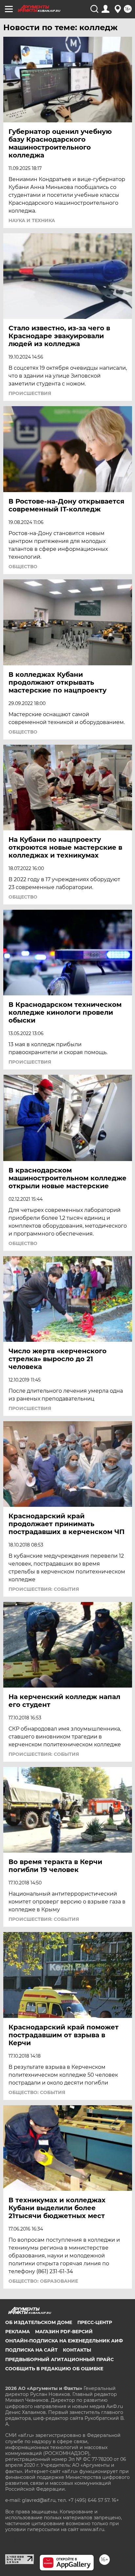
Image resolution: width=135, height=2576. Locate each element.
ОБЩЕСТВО (23, 567)
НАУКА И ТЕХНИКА (32, 220)
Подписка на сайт (31, 2350)
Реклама (18, 2332)
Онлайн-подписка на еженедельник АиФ (64, 2341)
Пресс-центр (95, 2322)
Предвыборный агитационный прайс (59, 2359)
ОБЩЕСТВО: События (37, 2092)
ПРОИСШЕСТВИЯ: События (44, 1589)
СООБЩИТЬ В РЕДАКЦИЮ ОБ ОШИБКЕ (54, 2369)
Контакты (77, 2350)
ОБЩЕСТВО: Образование (43, 2281)
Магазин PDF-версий (64, 2332)
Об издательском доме (39, 2322)
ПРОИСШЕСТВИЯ (30, 393)
